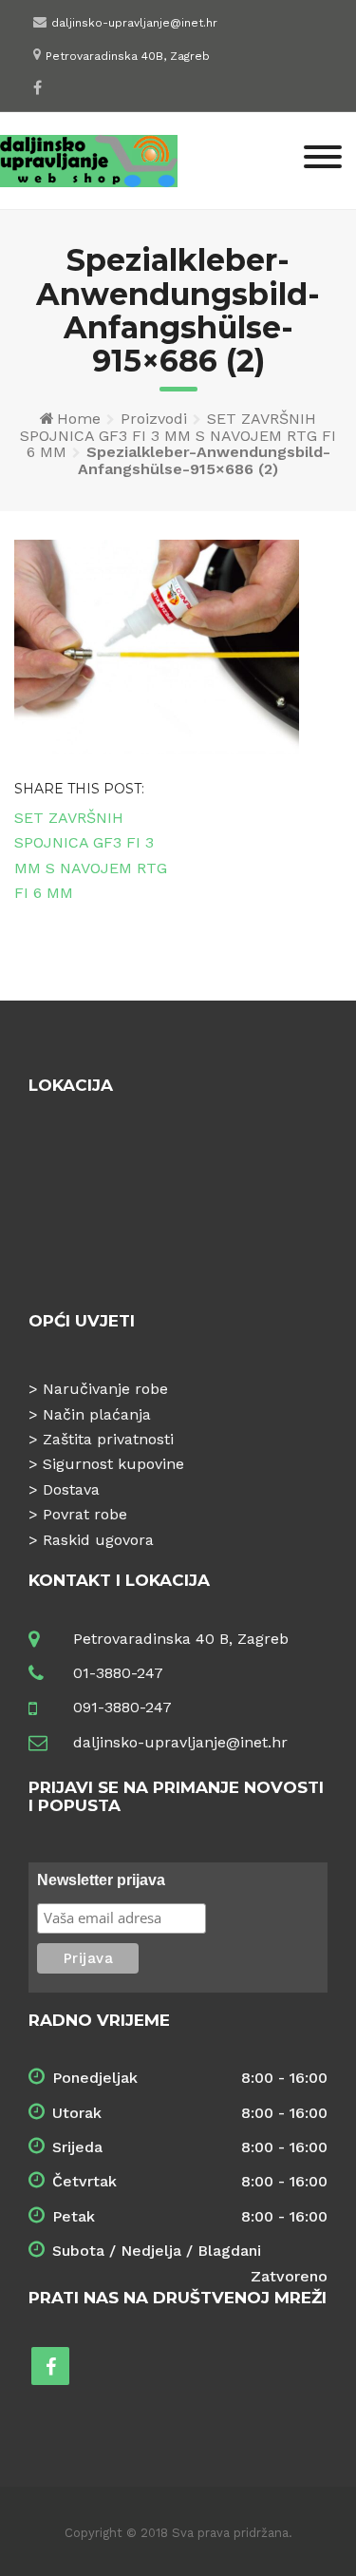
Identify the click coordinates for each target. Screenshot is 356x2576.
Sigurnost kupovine (113, 1464)
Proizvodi (154, 419)
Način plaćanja (97, 1414)
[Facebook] (37, 87)
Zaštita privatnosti (108, 1439)
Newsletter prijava (101, 1880)
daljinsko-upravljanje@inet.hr (134, 23)
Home (79, 419)
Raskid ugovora (98, 1540)
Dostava (71, 1489)
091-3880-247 (122, 1707)
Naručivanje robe (105, 1389)
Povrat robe (85, 1514)
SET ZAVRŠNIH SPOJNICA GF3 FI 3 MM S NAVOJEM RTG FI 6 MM (178, 435)
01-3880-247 (118, 1673)
